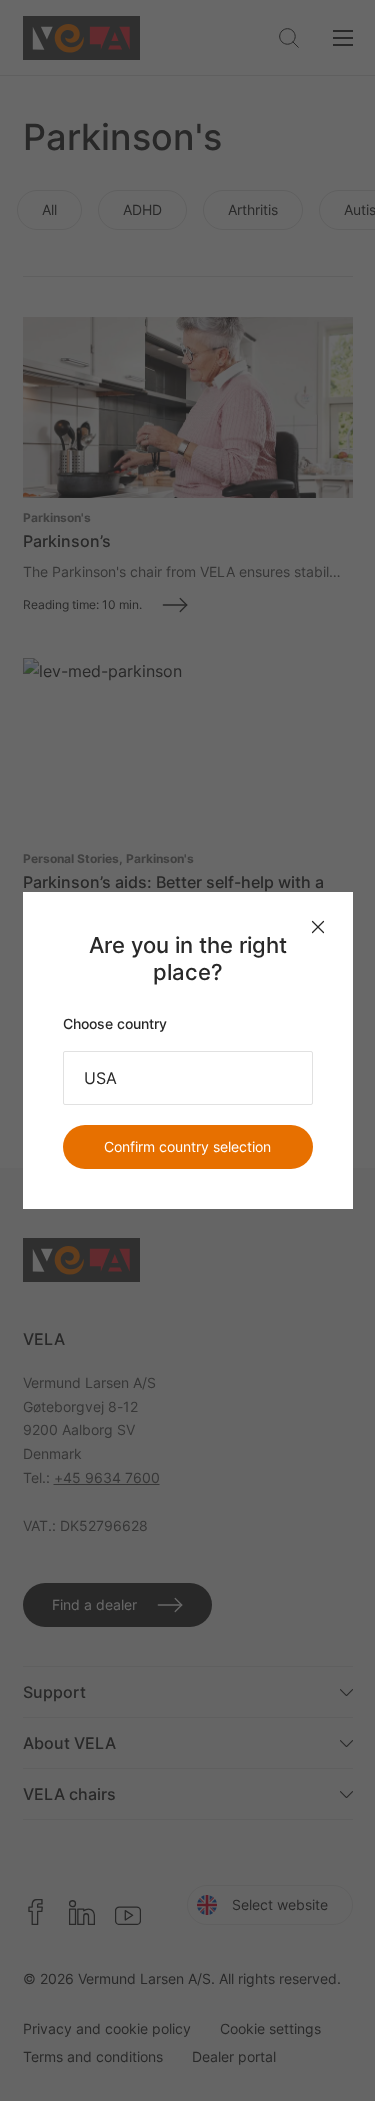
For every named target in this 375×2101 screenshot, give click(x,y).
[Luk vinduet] (318, 927)
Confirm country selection (187, 1146)
